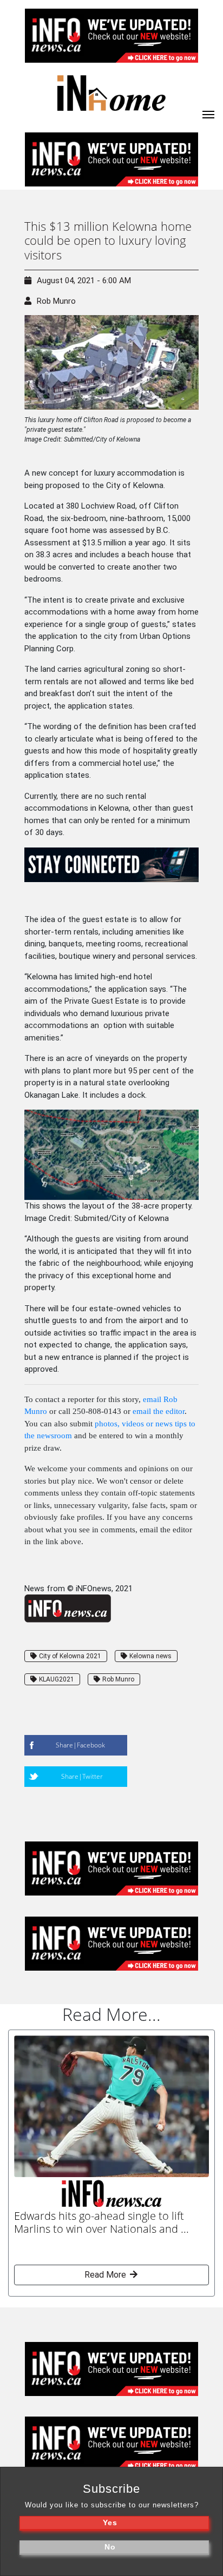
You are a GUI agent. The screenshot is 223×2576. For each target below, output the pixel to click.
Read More (106, 2275)
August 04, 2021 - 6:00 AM (84, 281)
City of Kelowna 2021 (70, 1656)
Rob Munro (56, 301)
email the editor (159, 1411)
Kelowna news (150, 1656)
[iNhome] (208, 114)
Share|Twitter (82, 1776)
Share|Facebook (80, 1745)
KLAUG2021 (57, 1679)
